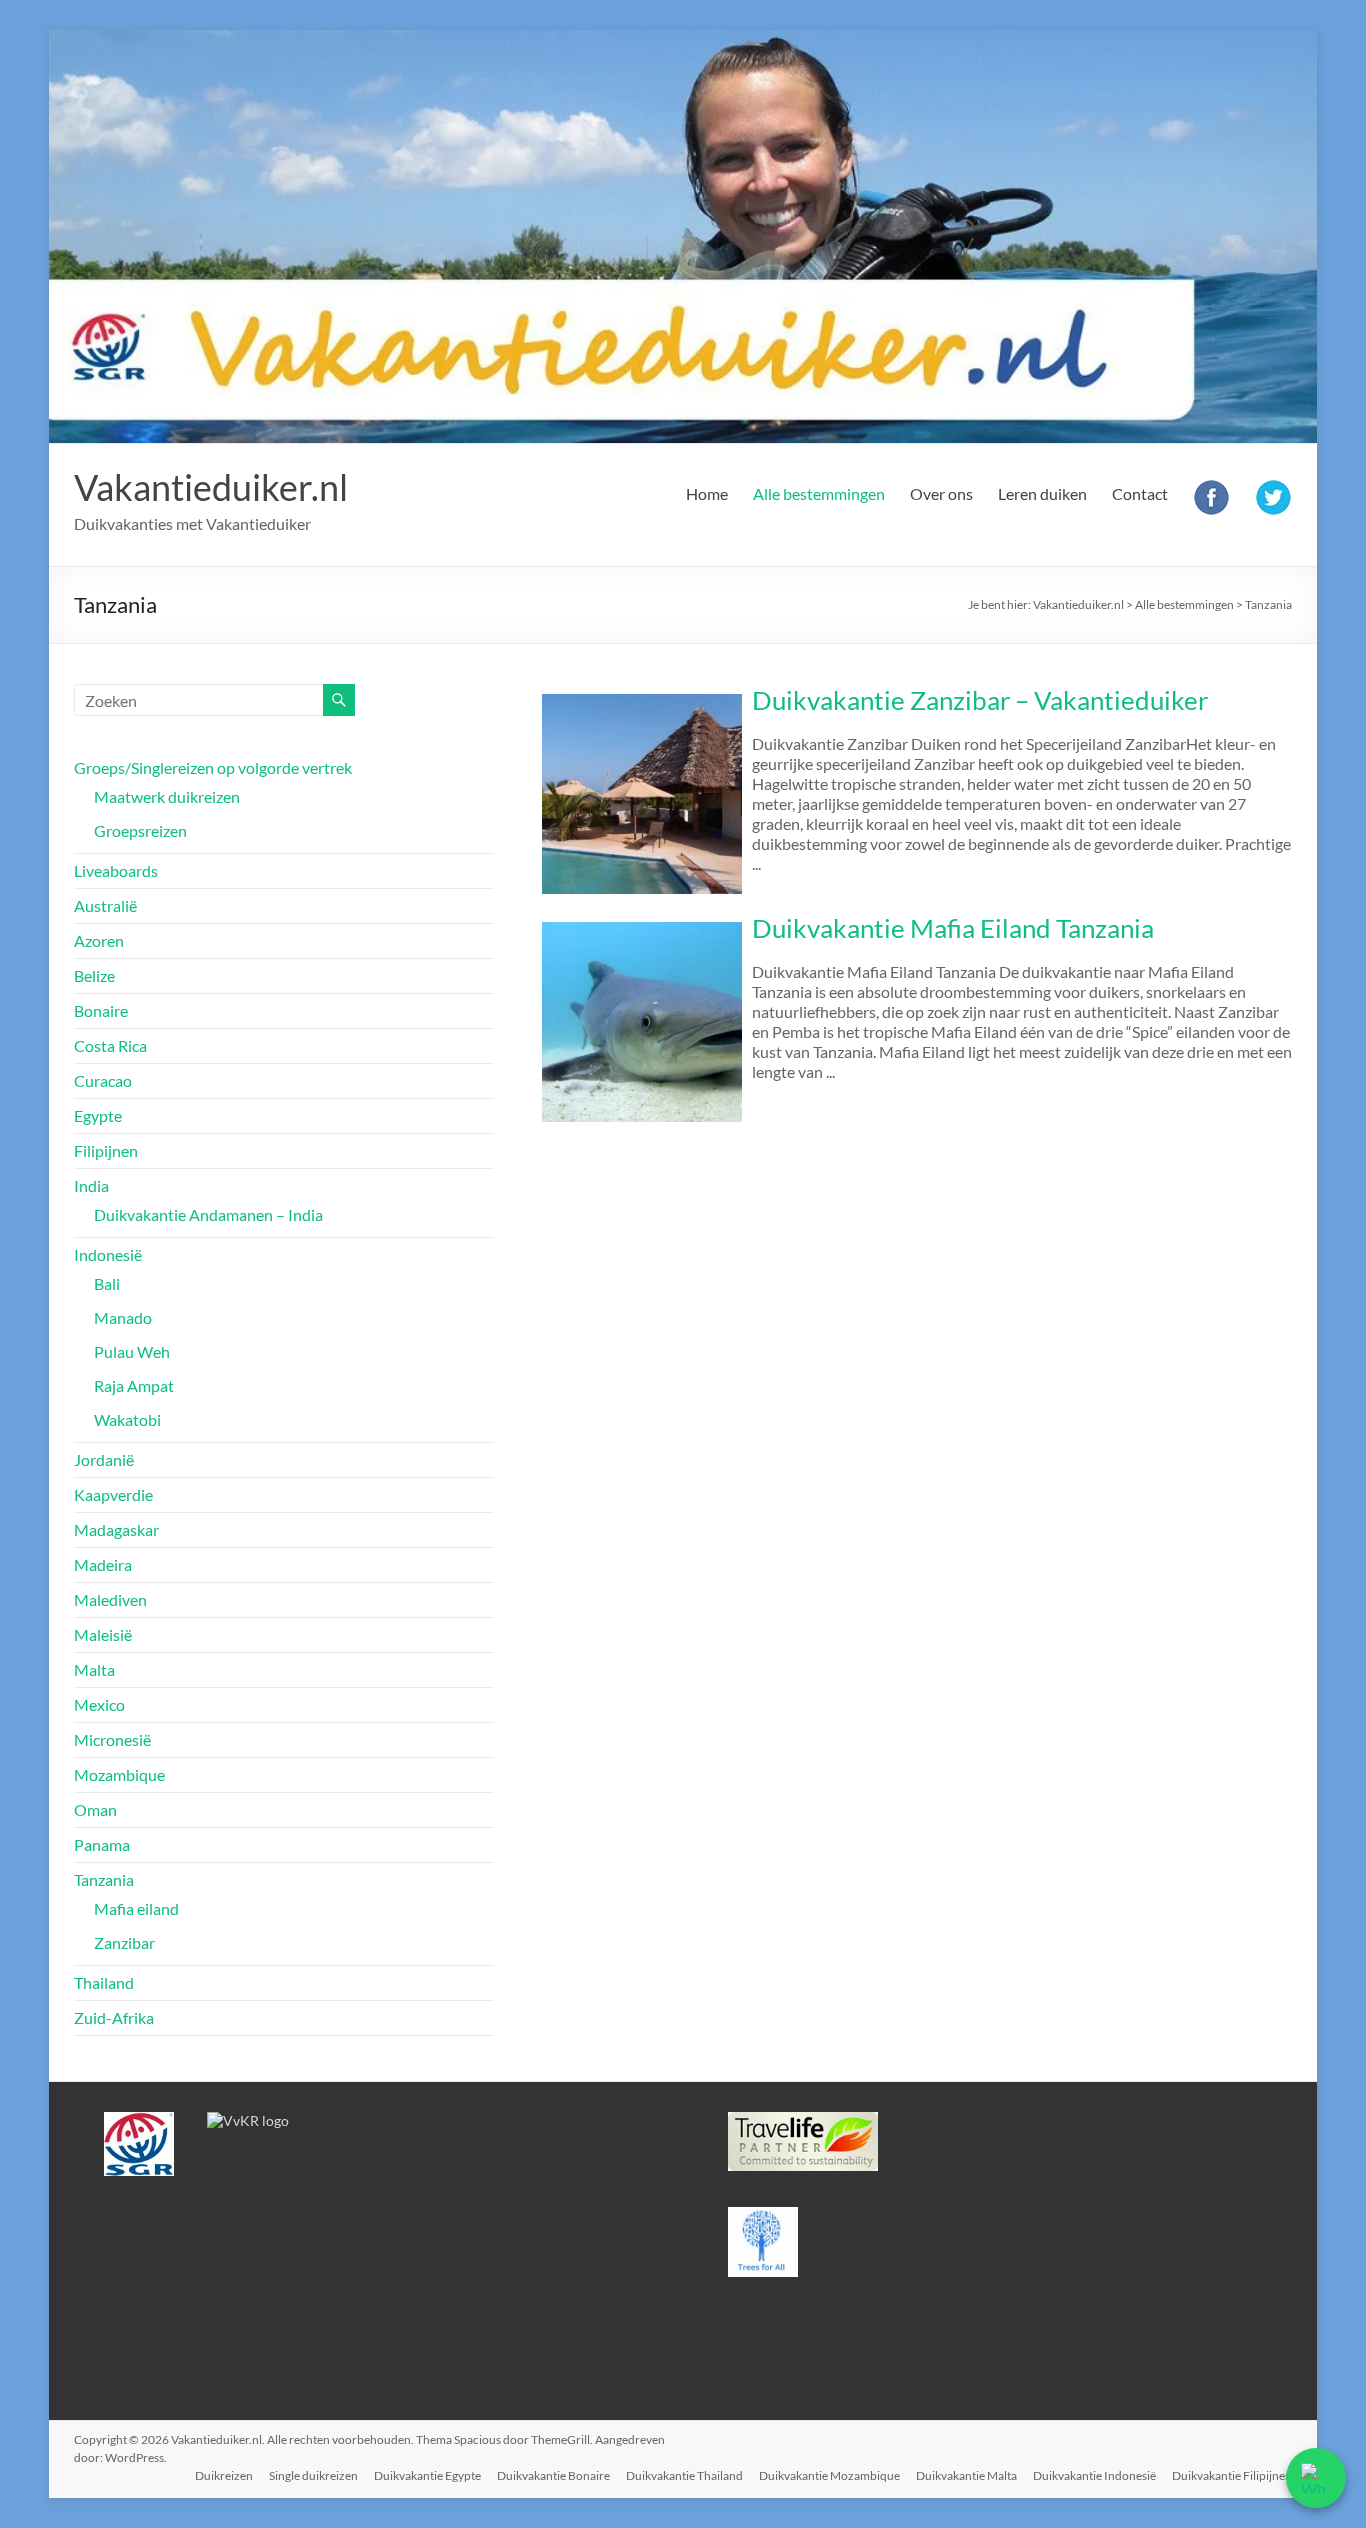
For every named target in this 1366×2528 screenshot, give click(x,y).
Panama (102, 1844)
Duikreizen (224, 2475)
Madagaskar (116, 1529)
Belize (94, 975)
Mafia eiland (136, 1908)
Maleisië (103, 1634)
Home (707, 493)
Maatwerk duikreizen (167, 796)
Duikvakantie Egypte (427, 2475)
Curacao (103, 1080)
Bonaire (101, 1010)
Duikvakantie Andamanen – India (208, 1214)
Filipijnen (106, 1150)
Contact (1140, 493)
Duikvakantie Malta (966, 2475)
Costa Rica (110, 1045)
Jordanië (104, 1459)
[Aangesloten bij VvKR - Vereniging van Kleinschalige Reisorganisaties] (248, 2120)
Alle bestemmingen (819, 493)
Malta (94, 1669)
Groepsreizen (140, 830)
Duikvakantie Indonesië (1094, 2475)
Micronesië (112, 1739)
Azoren (99, 940)
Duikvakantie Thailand (684, 2475)
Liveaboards (116, 870)
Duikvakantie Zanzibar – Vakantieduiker (980, 700)
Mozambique (119, 1774)
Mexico (99, 1704)
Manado (123, 1317)
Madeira (103, 1564)
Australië (105, 905)
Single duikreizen (313, 2475)
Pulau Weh (132, 1351)
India (91, 1185)
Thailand (104, 1982)
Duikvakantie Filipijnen (1232, 2475)
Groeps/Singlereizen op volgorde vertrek (213, 767)
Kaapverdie (113, 1494)
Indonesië (108, 1254)
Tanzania (104, 1879)
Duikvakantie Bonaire (553, 2475)
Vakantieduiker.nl (211, 487)
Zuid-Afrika (114, 2017)
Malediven (110, 1599)
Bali (107, 1283)
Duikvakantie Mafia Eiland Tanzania (953, 928)
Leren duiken (1042, 493)
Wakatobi (127, 1419)
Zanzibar (124, 1942)
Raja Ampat (134, 1385)
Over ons (941, 493)
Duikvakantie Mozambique (829, 2475)
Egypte (98, 1115)
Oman (95, 1809)
